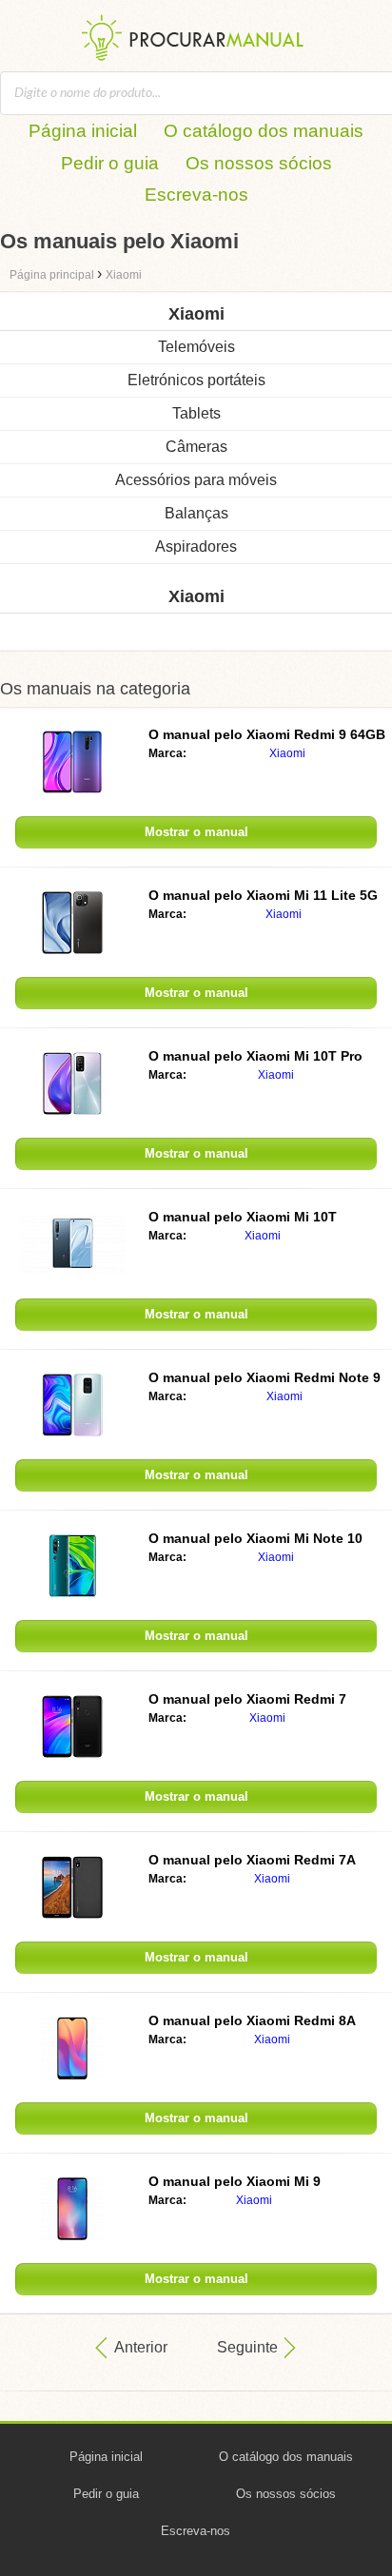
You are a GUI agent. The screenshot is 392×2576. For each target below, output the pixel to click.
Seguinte (247, 2347)
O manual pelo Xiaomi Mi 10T (243, 1217)
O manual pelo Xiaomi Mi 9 (235, 2181)
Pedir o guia (110, 163)
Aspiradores (196, 546)
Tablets (196, 413)
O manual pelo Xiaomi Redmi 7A (252, 1860)
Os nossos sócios (259, 163)
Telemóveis (196, 347)
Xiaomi (287, 753)
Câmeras (196, 447)
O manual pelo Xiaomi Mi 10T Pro (255, 1056)
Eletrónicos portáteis (196, 380)
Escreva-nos (196, 195)
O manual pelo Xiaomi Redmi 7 (247, 1699)
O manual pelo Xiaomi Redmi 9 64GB (267, 734)
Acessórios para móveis (196, 480)
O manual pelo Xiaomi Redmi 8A (252, 2020)
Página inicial (83, 131)
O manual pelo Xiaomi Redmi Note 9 (265, 1377)
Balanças (196, 513)
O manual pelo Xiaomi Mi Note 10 (255, 1538)
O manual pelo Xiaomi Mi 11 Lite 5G (263, 895)
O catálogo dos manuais (264, 131)
